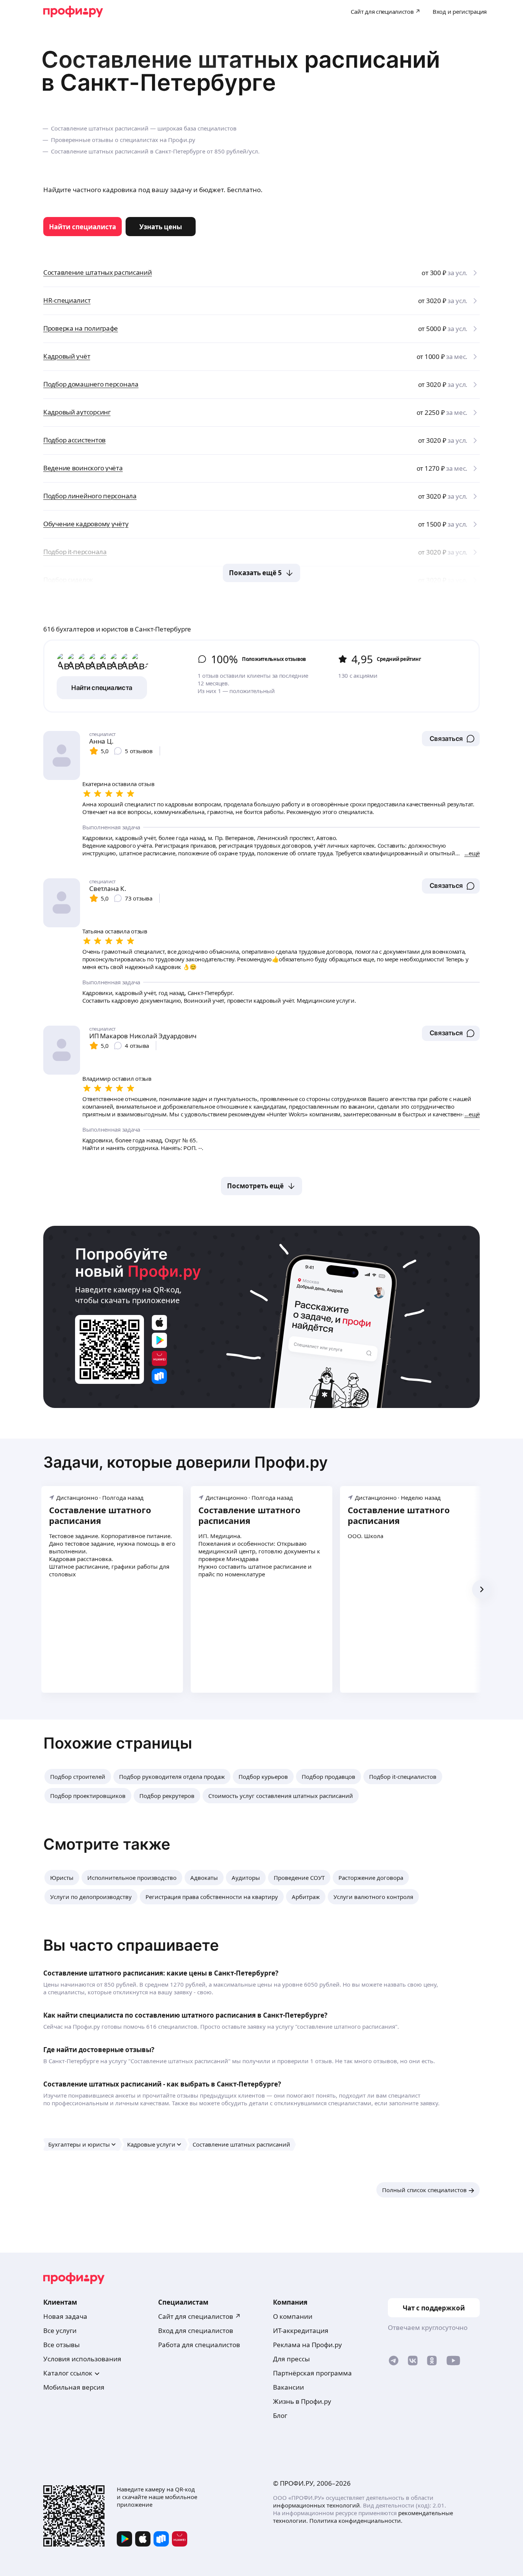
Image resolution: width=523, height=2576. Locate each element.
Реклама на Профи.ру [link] (307, 2345)
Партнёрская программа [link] (312, 2373)
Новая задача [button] (65, 2316)
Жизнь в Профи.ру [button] (302, 2401)
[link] (83, 227)
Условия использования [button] (82, 2359)
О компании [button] (293, 2316)
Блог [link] (280, 2415)
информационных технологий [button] (316, 2505)
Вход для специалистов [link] (196, 2330)
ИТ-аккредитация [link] (301, 2330)
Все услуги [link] (60, 2330)
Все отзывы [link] (61, 2345)
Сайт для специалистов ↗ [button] (199, 2316)
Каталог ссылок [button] (68, 2373)
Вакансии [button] (288, 2387)
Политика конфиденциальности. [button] (356, 2521)
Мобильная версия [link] (74, 2387)
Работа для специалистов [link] (199, 2345)
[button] (451, 739)
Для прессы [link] (291, 2359)
